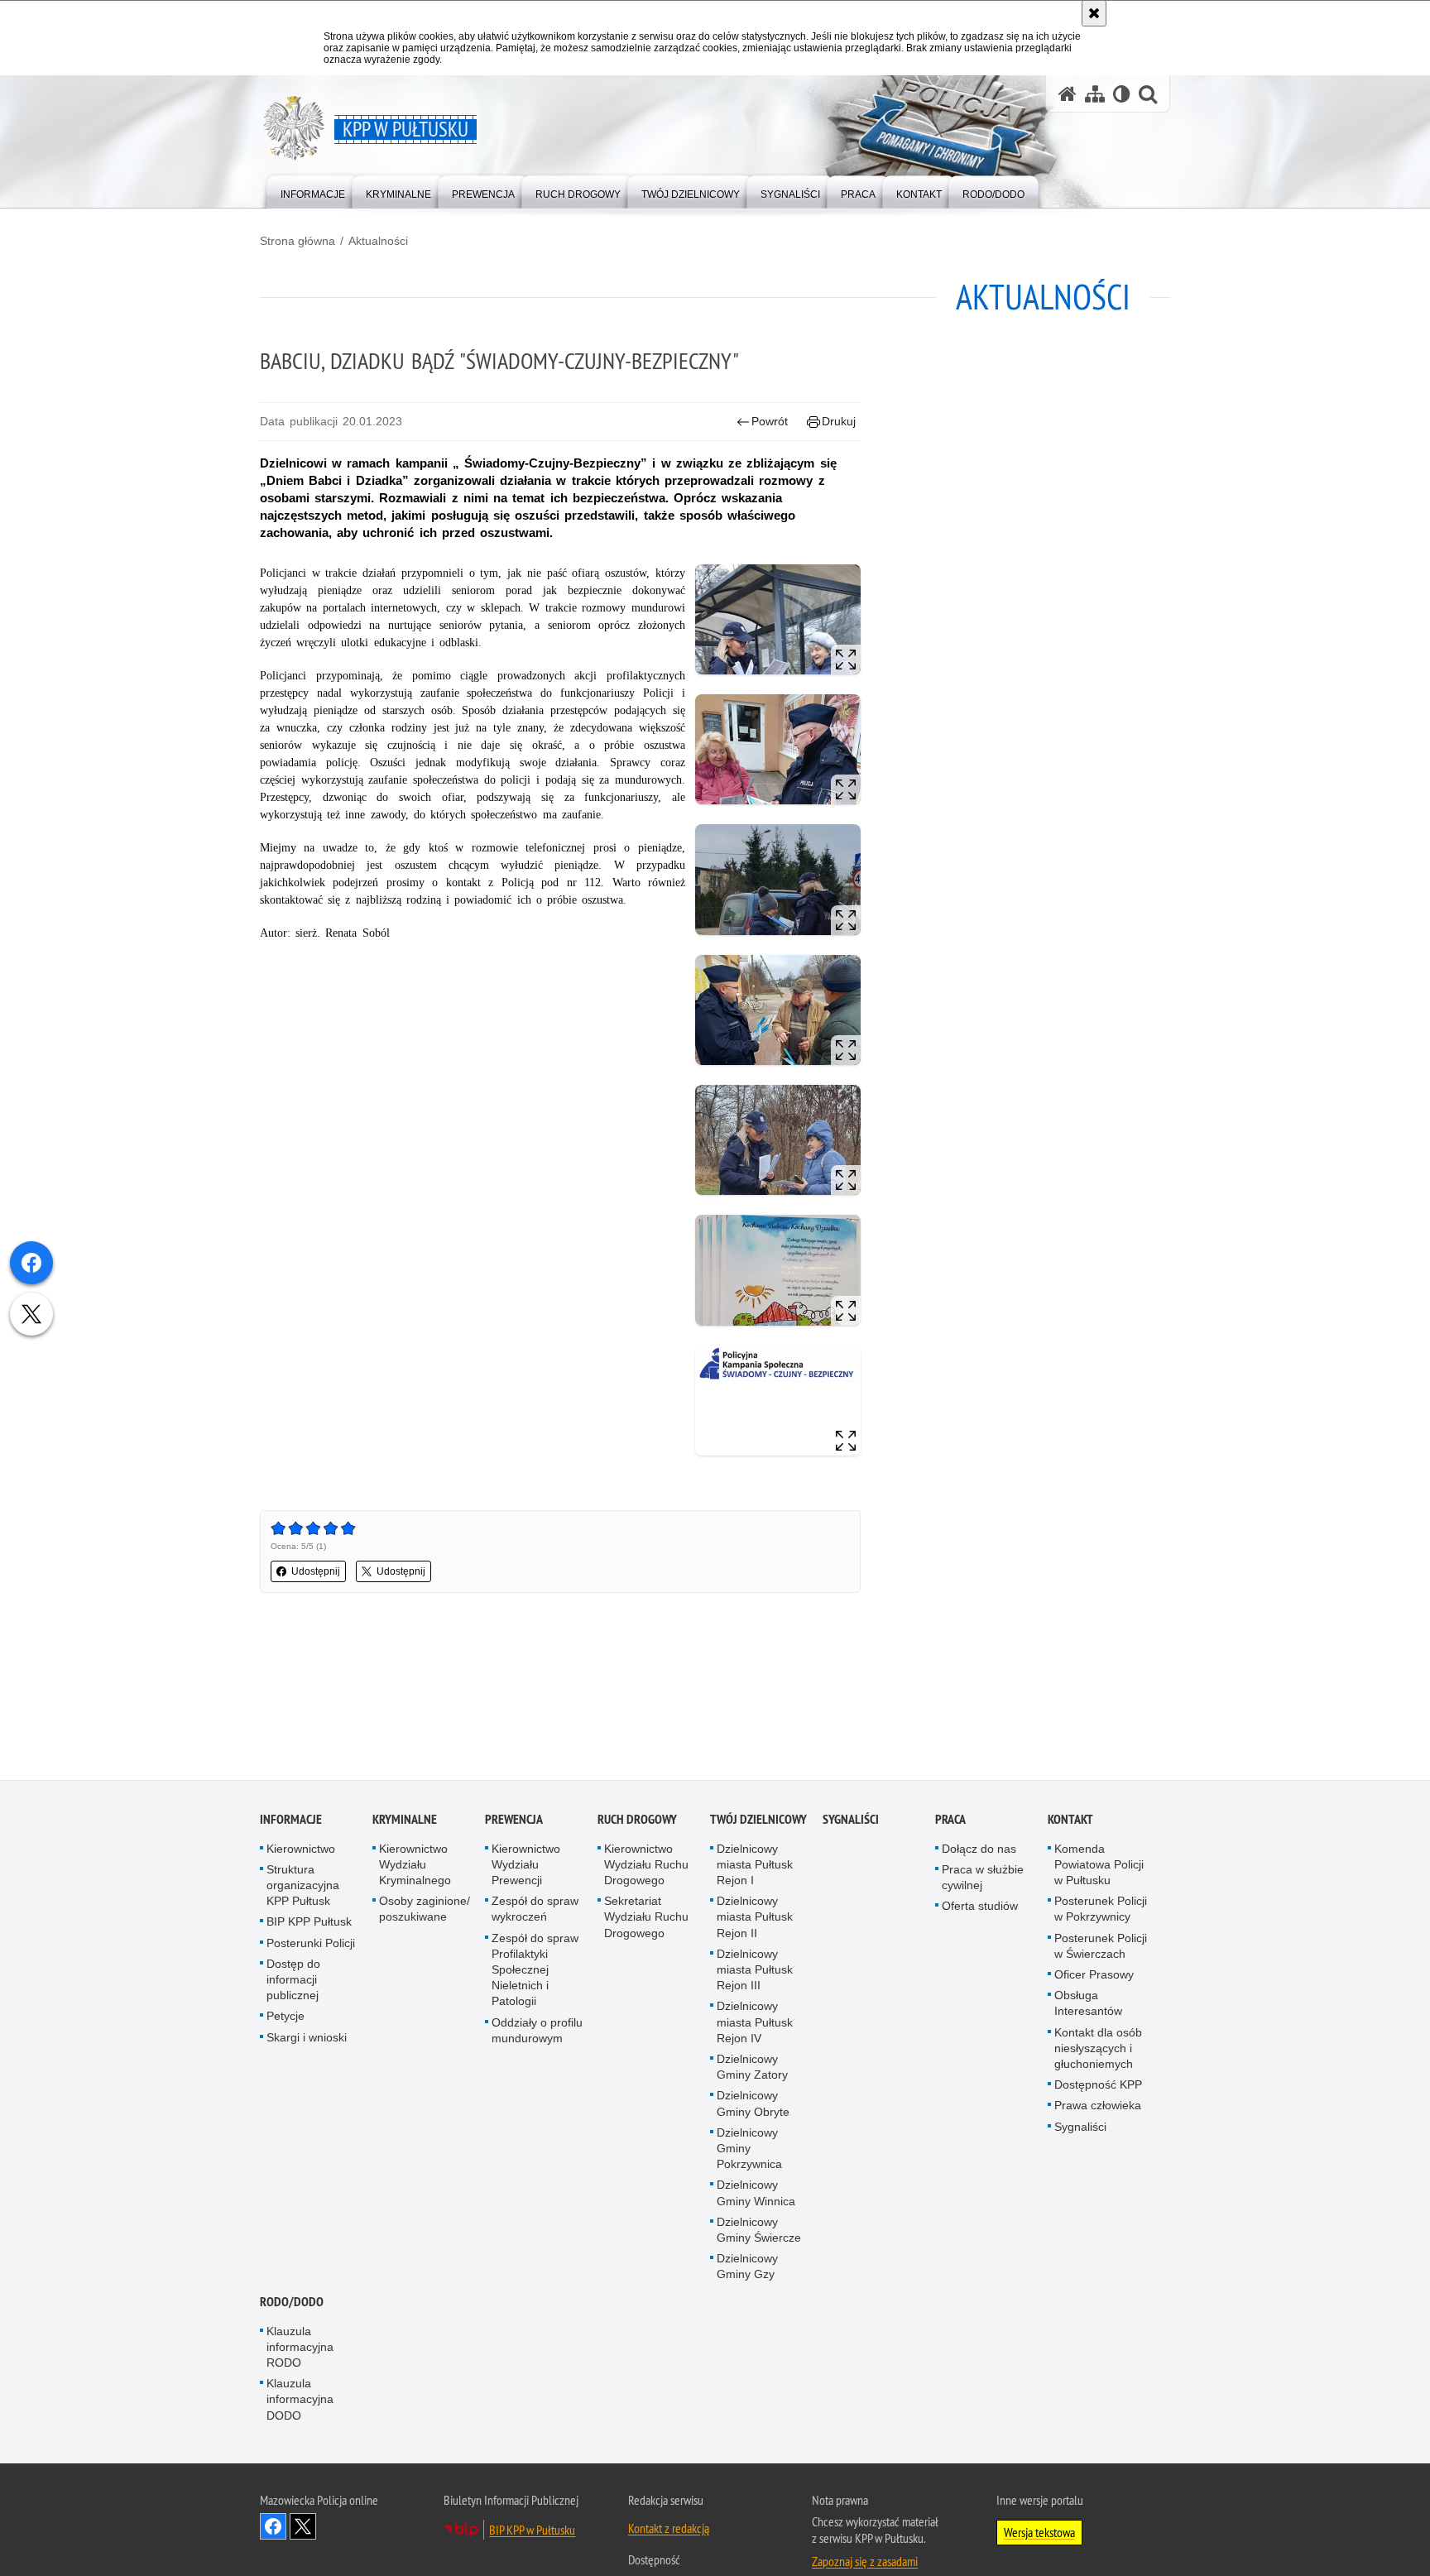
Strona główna (298, 241)
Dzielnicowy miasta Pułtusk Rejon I (755, 1864)
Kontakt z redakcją (669, 2528)
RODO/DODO (292, 2302)
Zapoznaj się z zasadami (865, 2561)
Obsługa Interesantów (1088, 2003)
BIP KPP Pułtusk (309, 1922)
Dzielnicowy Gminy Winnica (756, 2193)
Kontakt (1070, 1819)
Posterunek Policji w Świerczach (1101, 1946)
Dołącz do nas (979, 1849)
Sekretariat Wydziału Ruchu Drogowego (646, 1916)
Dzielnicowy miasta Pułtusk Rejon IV (755, 2022)
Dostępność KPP (1098, 2084)
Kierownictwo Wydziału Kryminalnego (415, 1864)
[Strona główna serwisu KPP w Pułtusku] (1068, 94)
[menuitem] (313, 191)
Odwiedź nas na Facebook (273, 2526)
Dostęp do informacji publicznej (293, 1979)
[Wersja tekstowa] (1122, 94)
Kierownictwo (301, 1849)
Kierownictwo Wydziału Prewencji (526, 1864)
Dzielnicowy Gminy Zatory (752, 2067)
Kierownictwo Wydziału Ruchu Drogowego (646, 1864)
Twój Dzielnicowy (758, 1819)
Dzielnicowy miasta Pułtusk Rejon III (755, 1969)
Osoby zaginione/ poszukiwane (425, 1909)
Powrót (770, 421)
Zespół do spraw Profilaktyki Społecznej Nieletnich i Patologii (535, 1970)
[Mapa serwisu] (1095, 94)
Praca (950, 1819)
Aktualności (378, 241)
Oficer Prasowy (1094, 1974)
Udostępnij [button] (316, 1571)
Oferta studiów (980, 1906)
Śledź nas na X (303, 2526)
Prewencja (514, 1819)
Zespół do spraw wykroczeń (535, 1909)
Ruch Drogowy (637, 1819)
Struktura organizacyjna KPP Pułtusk (303, 1885)
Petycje (286, 2017)
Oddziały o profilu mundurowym (537, 2030)
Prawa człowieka (1098, 2106)
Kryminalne (405, 1819)
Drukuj (839, 421)
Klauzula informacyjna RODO (300, 2347)
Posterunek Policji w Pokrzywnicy (1101, 1909)
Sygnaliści (851, 1819)
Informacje (291, 1819)
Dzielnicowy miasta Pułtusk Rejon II (755, 1916)
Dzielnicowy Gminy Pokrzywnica (749, 2148)
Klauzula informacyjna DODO (300, 2399)
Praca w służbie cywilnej (983, 1877)
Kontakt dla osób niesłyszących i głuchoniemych (1098, 2048)
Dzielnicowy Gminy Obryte (753, 2104)
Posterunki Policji (311, 1943)
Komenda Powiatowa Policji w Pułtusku (1099, 1864)
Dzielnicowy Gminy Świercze (759, 2230)
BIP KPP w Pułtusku (532, 2530)
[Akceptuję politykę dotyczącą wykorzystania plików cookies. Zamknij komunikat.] (1094, 13)
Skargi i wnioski (307, 2037)
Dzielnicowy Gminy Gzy (747, 2266)
